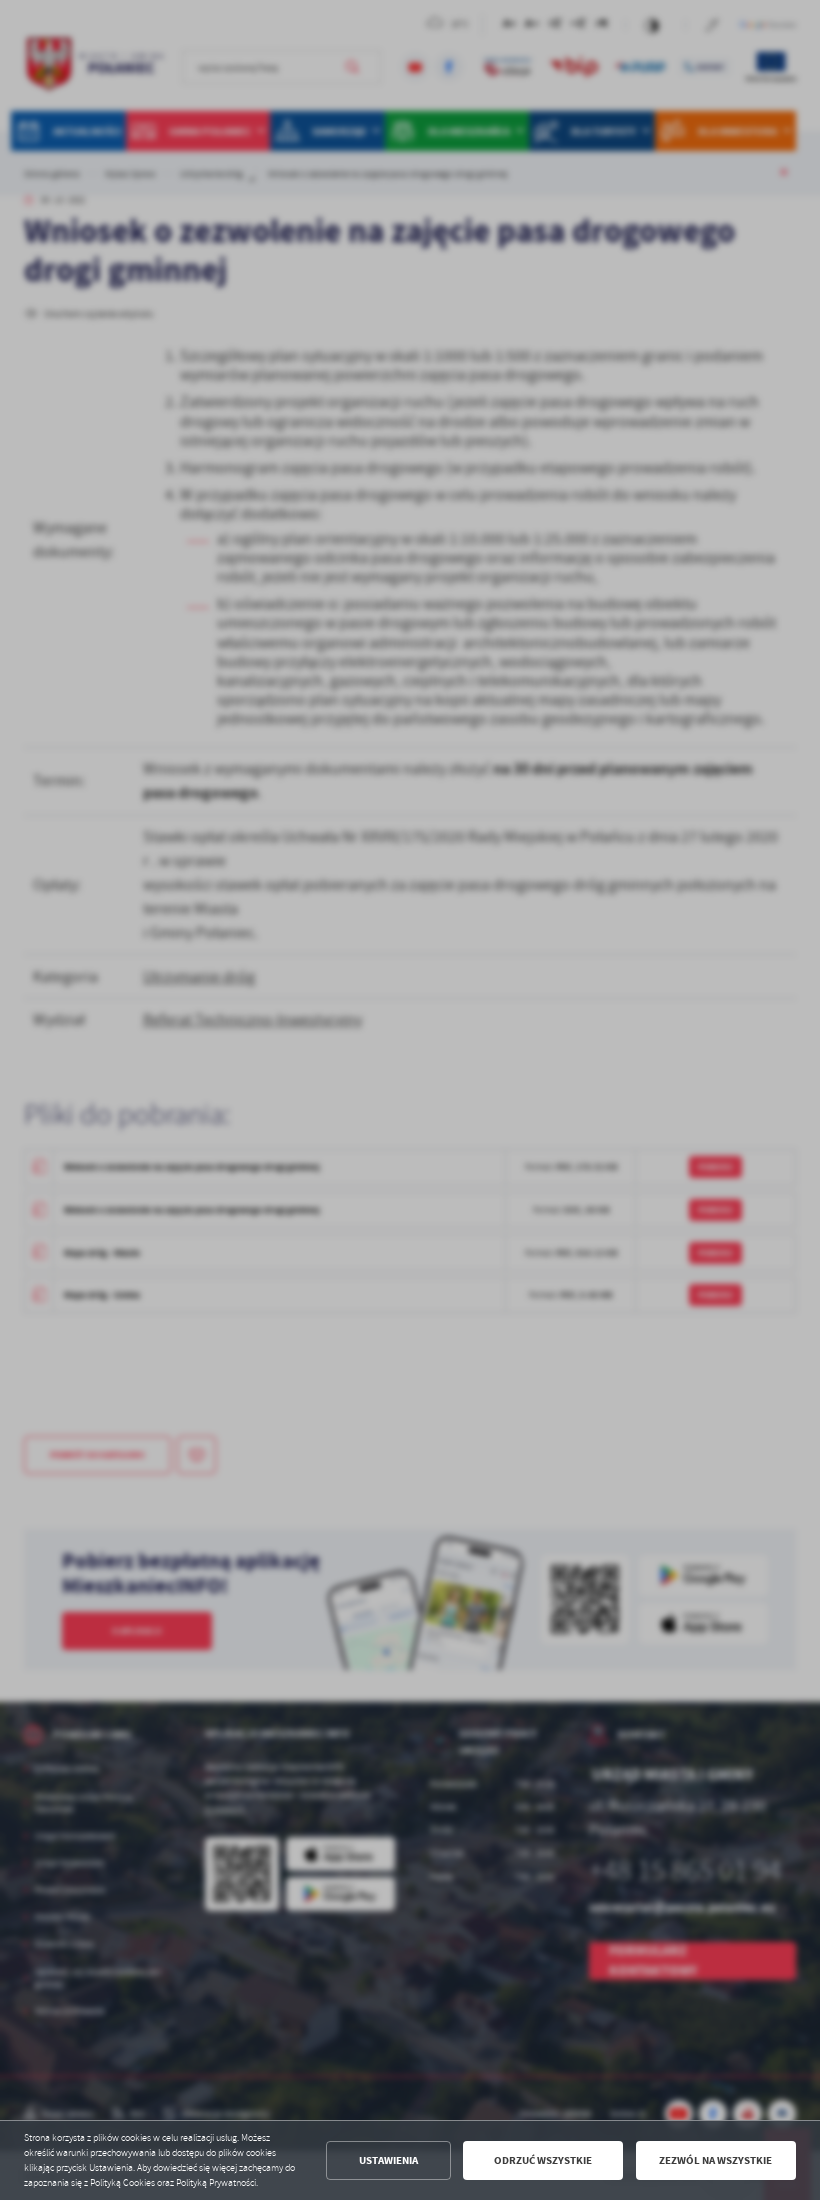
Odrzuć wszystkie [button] (543, 2160)
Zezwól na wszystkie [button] (715, 2160)
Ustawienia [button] (388, 2160)
